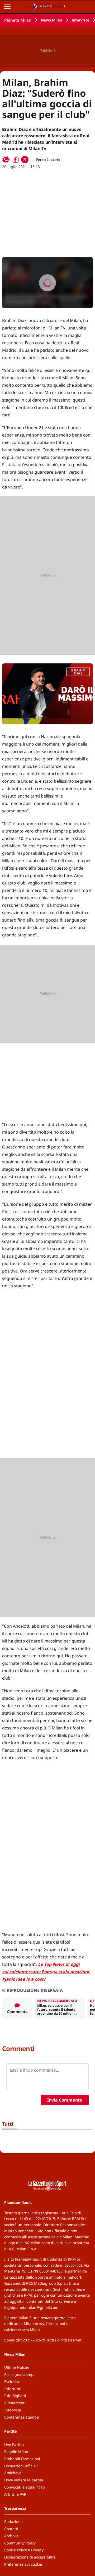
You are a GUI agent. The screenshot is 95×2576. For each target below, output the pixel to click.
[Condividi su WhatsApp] (6, 160)
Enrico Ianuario (48, 160)
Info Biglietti (15, 2396)
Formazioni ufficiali (21, 2466)
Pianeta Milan (18, 20)
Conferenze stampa (22, 2417)
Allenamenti (15, 2403)
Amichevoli (14, 2473)
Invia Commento (65, 2100)
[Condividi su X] (25, 160)
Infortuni (12, 2389)
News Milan (51, 20)
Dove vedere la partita (24, 2480)
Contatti (11, 2529)
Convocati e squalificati (25, 2487)
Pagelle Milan (16, 2452)
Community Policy (20, 2543)
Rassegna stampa (20, 2374)
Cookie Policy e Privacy (24, 2550)
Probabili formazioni (22, 2459)
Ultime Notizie (17, 2367)
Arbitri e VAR (15, 2494)
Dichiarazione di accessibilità (30, 2557)
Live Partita (14, 2444)
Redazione (13, 2522)
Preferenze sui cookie (23, 2564)
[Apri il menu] (7, 6)
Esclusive (12, 2382)
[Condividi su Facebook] (15, 160)
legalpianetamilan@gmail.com (31, 2307)
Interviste (80, 20)
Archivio (11, 2536)
